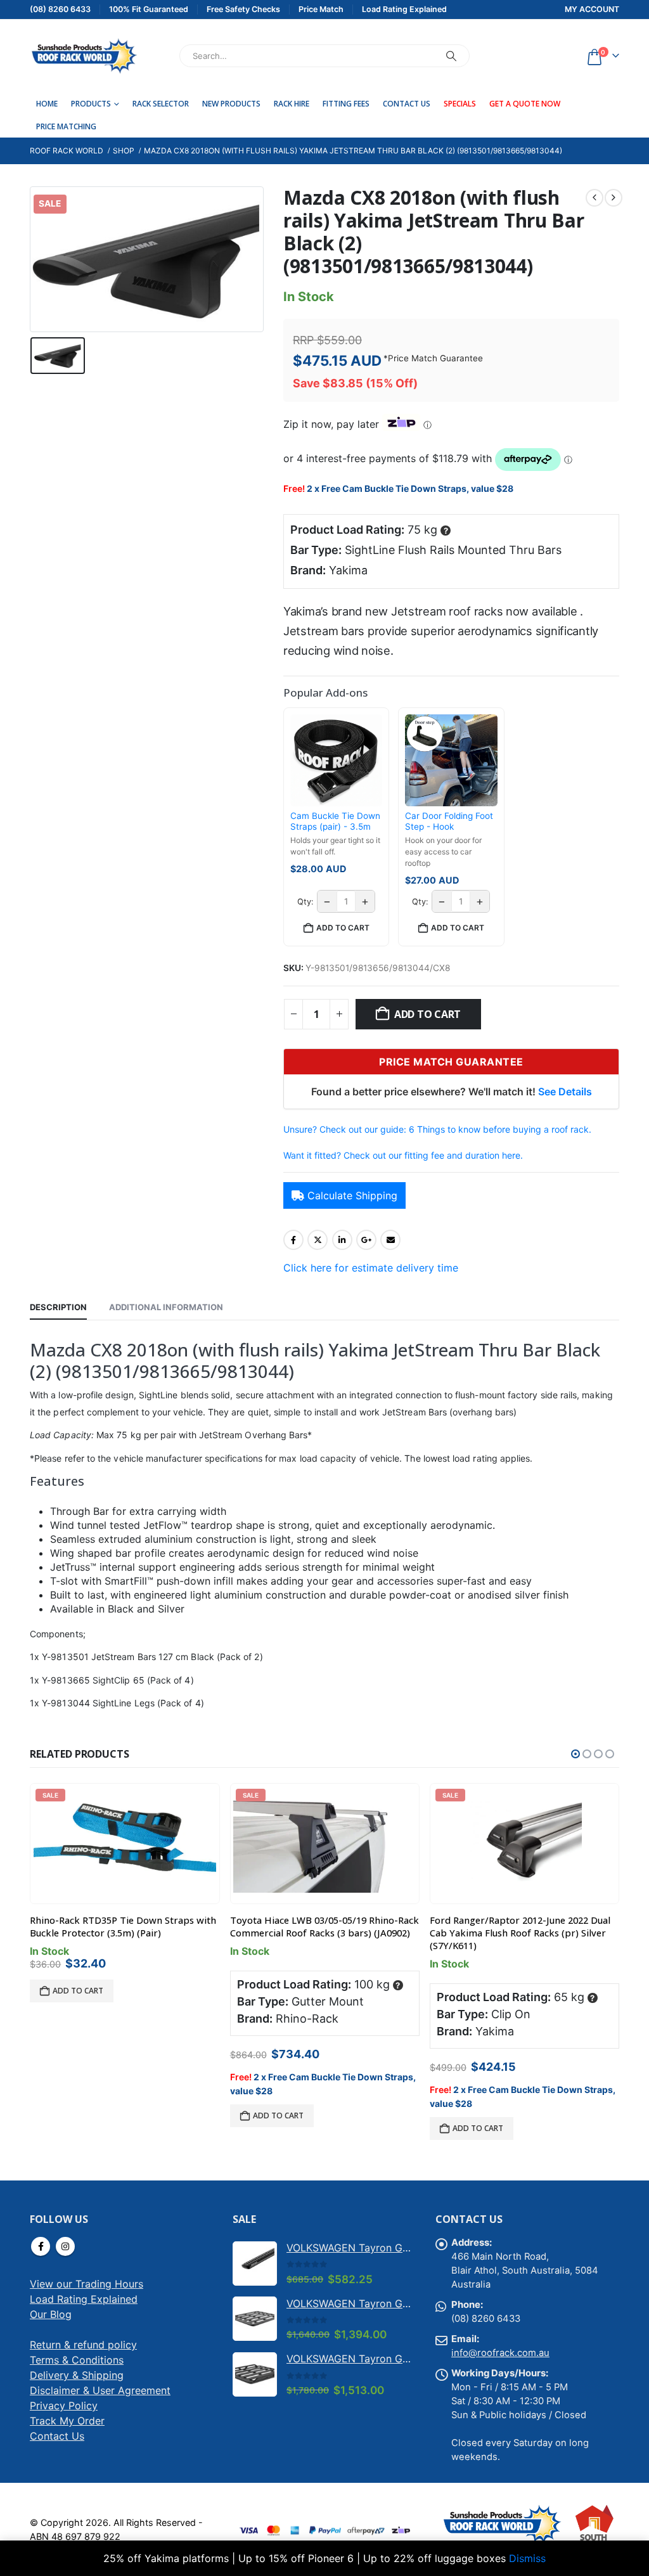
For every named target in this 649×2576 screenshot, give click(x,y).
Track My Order (67, 2421)
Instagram (65, 2246)
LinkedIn (342, 1240)
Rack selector (161, 104)
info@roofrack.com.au (500, 2353)
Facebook (293, 1240)
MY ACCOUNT (592, 9)
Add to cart (427, 1014)
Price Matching (66, 126)
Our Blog (51, 2314)
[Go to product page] (255, 2264)
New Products (231, 104)
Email (390, 1240)
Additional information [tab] (166, 1307)
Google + (366, 1240)
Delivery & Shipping (77, 2375)
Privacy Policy (64, 2405)
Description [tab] (58, 1307)
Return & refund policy (83, 2345)
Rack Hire (292, 104)
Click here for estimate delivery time (371, 1268)
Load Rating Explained (84, 2299)
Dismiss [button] (527, 2558)
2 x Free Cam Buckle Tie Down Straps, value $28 (410, 488)
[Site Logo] (84, 56)
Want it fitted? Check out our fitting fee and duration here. (403, 1155)
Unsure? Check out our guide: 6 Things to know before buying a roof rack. (437, 1129)
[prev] (594, 198)
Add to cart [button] (343, 928)
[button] (575, 1754)
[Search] (451, 56)
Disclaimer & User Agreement (100, 2390)
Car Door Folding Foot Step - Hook (449, 821)
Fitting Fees (346, 104)
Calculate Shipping (352, 1195)
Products (91, 104)
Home (47, 104)
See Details (565, 1092)
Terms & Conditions (77, 2360)
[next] (614, 198)
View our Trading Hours (87, 2284)
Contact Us (407, 104)
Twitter (318, 1240)
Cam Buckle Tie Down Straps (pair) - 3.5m (335, 821)
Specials (460, 104)
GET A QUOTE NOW (525, 104)
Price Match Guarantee (435, 358)
